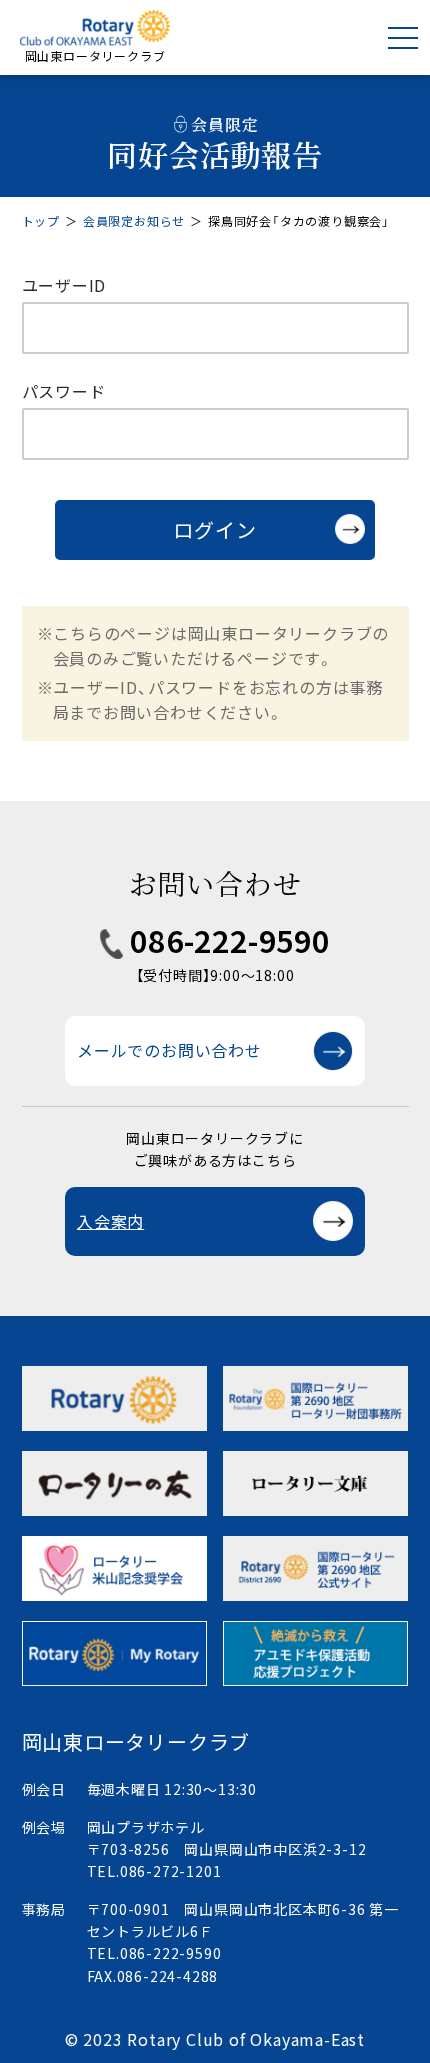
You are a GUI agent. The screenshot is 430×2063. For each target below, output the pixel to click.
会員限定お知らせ (134, 220)
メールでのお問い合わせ (169, 1050)
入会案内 (110, 1221)
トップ (41, 220)
